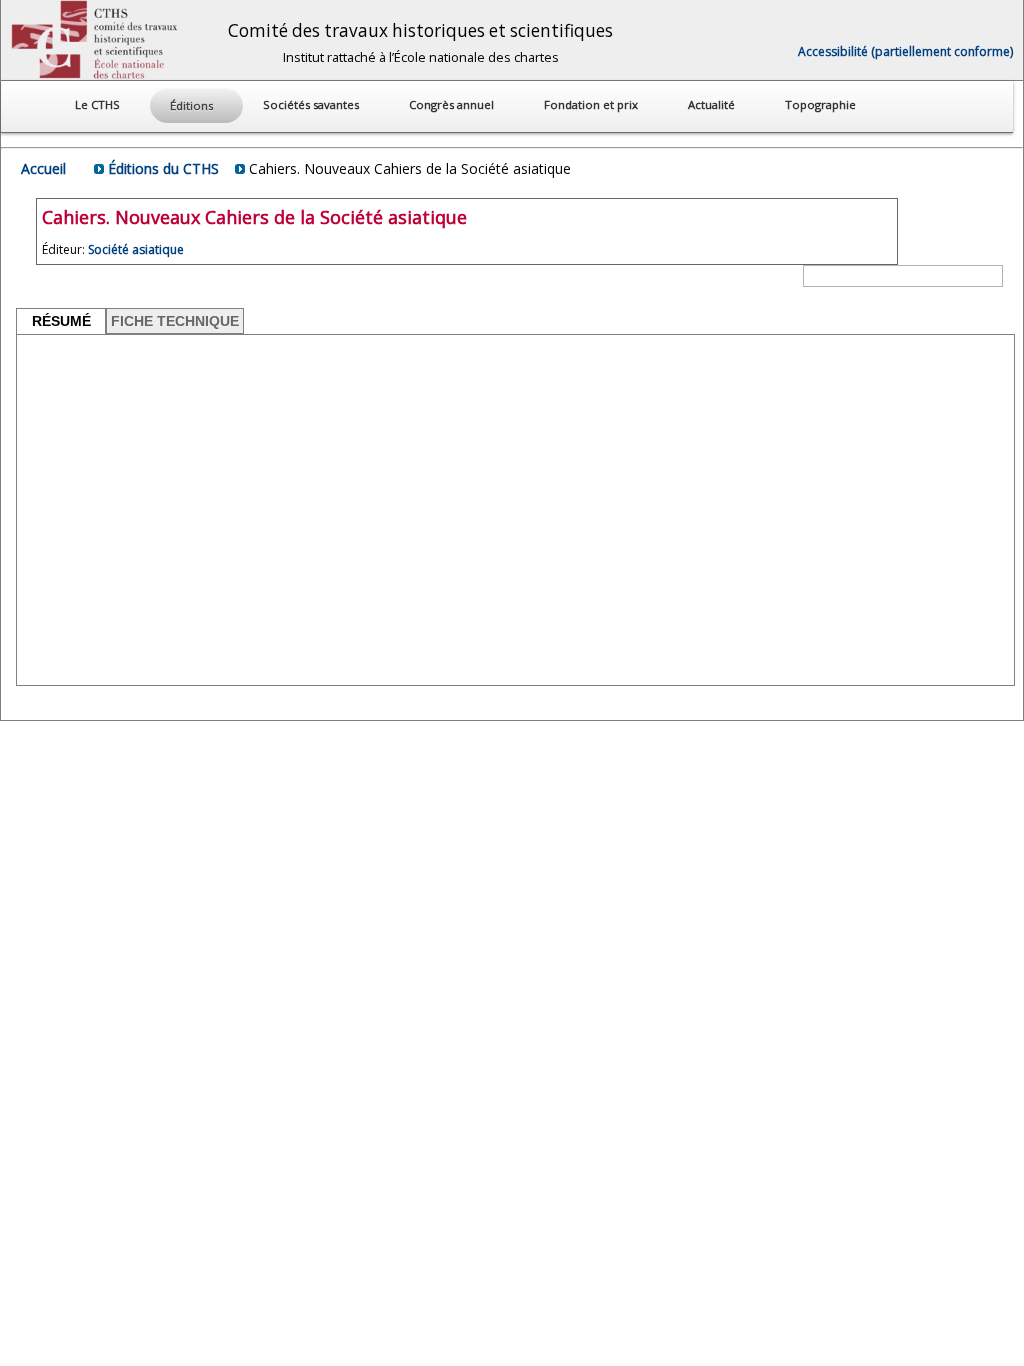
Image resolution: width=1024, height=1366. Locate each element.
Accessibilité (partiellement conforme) (905, 51)
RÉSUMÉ (61, 321)
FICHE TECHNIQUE (175, 321)
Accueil (43, 168)
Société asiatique (136, 249)
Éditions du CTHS (163, 168)
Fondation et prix (592, 104)
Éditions (193, 105)
